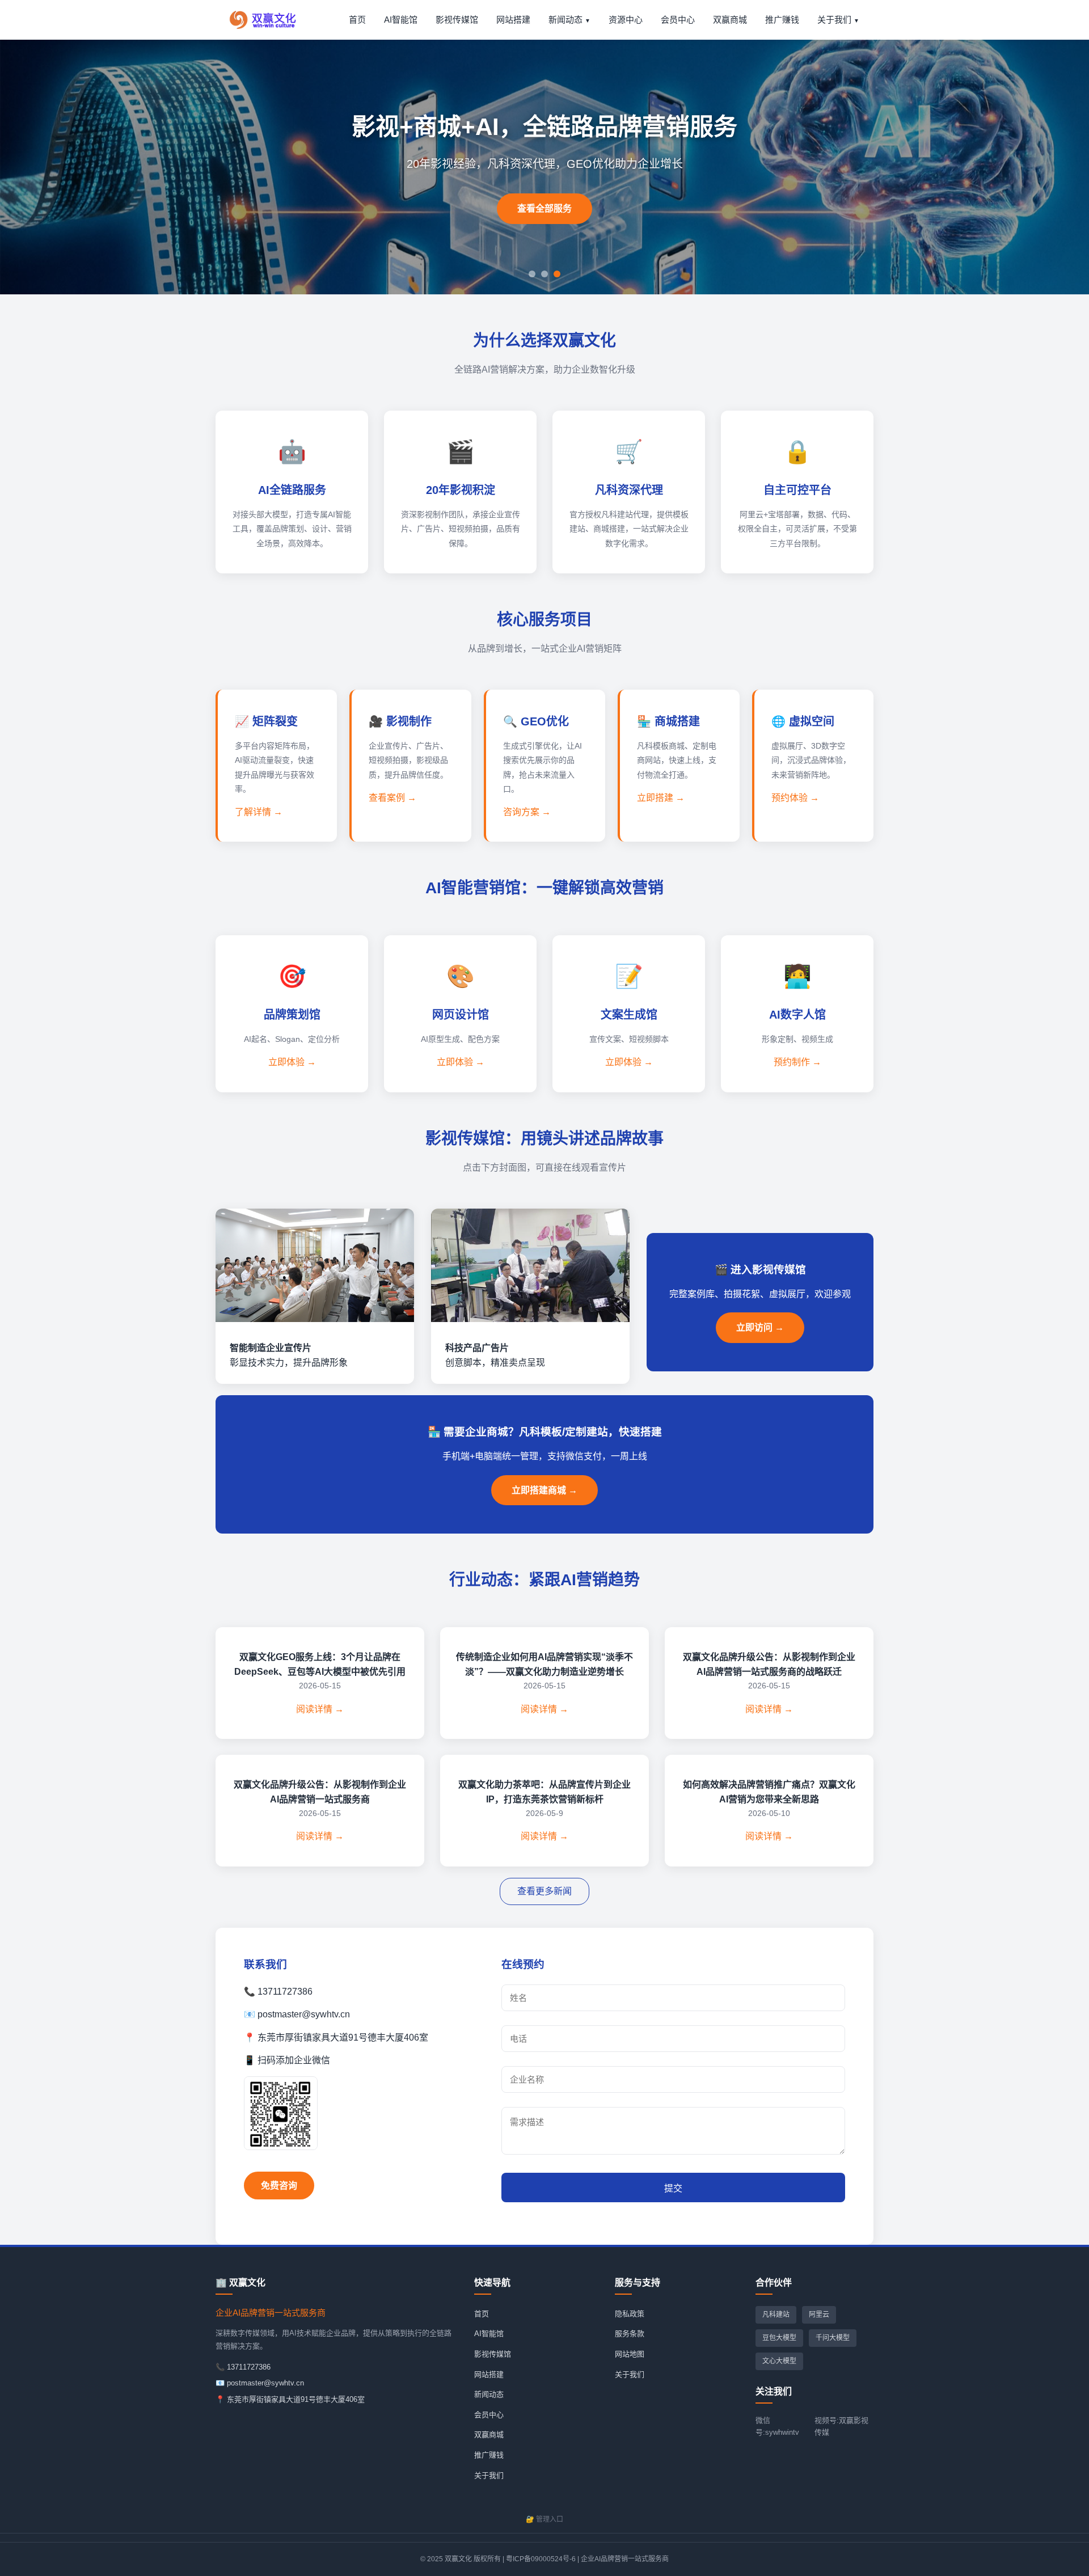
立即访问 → (760, 1327)
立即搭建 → (661, 798)
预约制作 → (797, 1062)
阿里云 (819, 2315)
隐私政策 (630, 2314)
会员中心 (678, 20)
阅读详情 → (320, 1709)
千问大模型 (833, 2338)
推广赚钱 (782, 20)
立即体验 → (292, 1062)
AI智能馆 (401, 20)
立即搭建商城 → (544, 1490)
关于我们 (834, 20)
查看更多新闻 (544, 1891)
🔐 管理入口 (544, 2519)
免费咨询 (279, 2186)
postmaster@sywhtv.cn (265, 2383)
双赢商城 (730, 20)
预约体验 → (795, 798)
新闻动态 (565, 20)
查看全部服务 (544, 208)
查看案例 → (392, 798)
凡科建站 (776, 2315)
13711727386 (249, 2367)
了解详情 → (259, 812)
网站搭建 (513, 20)
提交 (673, 2188)
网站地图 (630, 2354)
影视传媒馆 (457, 20)
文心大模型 (779, 2361)
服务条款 (630, 2334)
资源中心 (626, 20)
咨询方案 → (527, 812)
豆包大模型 (779, 2338)
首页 (357, 20)
